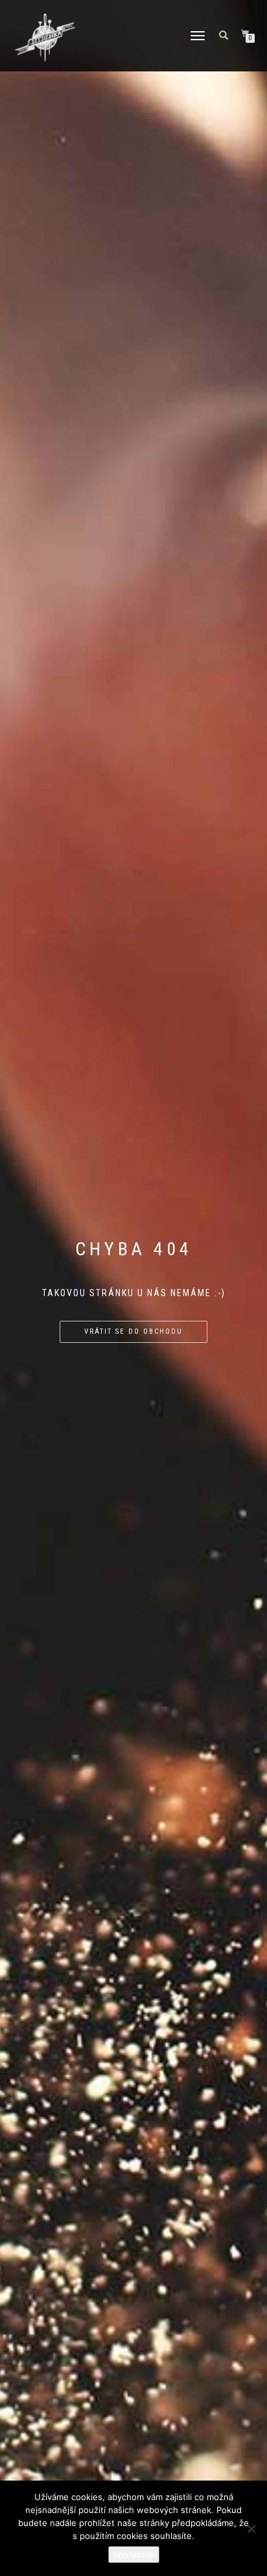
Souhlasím (134, 2555)
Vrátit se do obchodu (133, 1331)
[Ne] (251, 2529)
